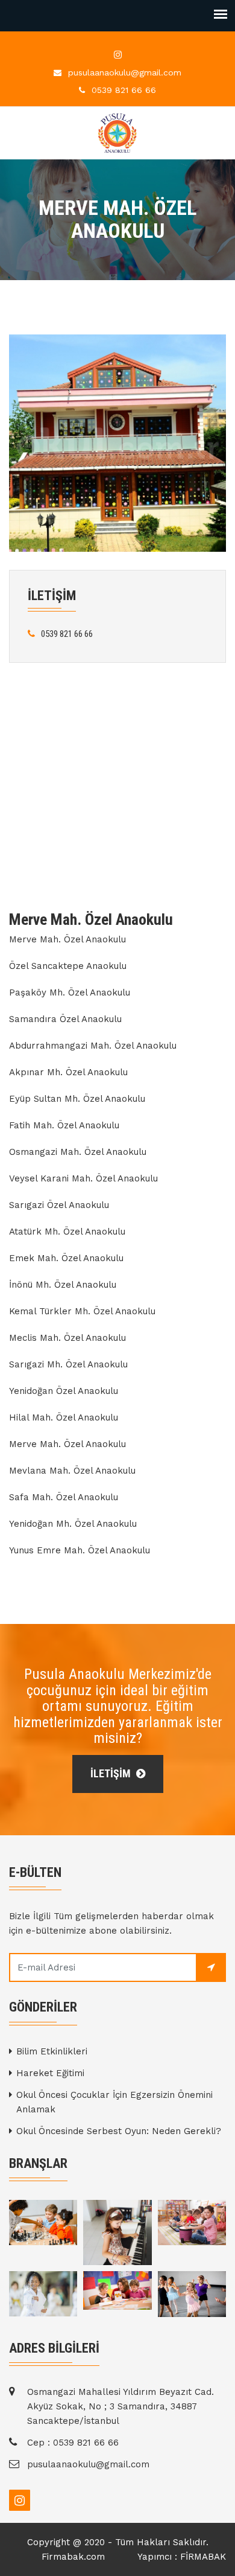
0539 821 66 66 (124, 90)
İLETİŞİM (112, 1773)
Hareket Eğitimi (50, 2073)
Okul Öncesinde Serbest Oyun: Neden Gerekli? (119, 2131)
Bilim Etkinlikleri (52, 2051)
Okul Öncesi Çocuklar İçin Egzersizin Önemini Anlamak (114, 2102)
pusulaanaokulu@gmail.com (125, 72)
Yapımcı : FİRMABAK (182, 2557)
